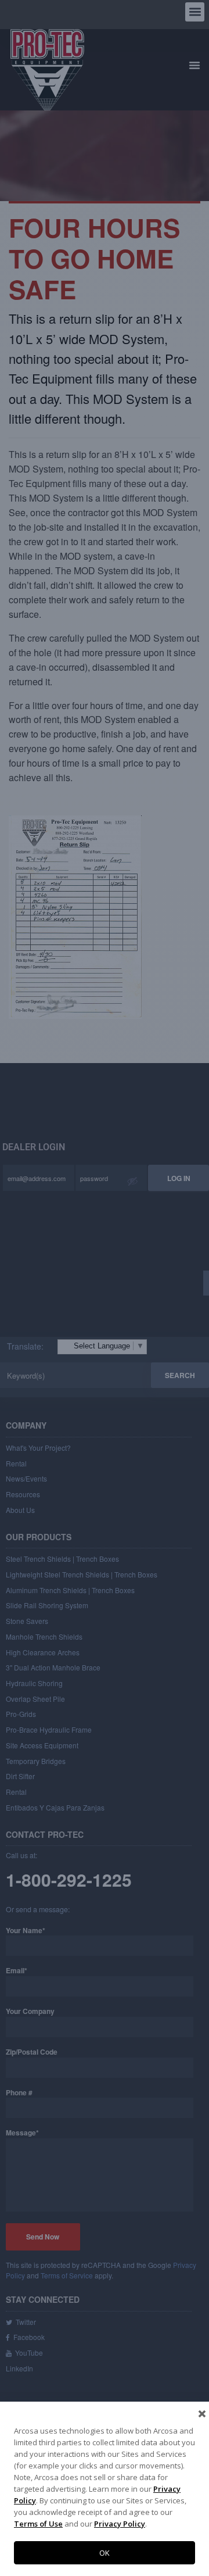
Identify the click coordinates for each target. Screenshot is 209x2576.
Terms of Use (38, 2524)
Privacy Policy (120, 2524)
